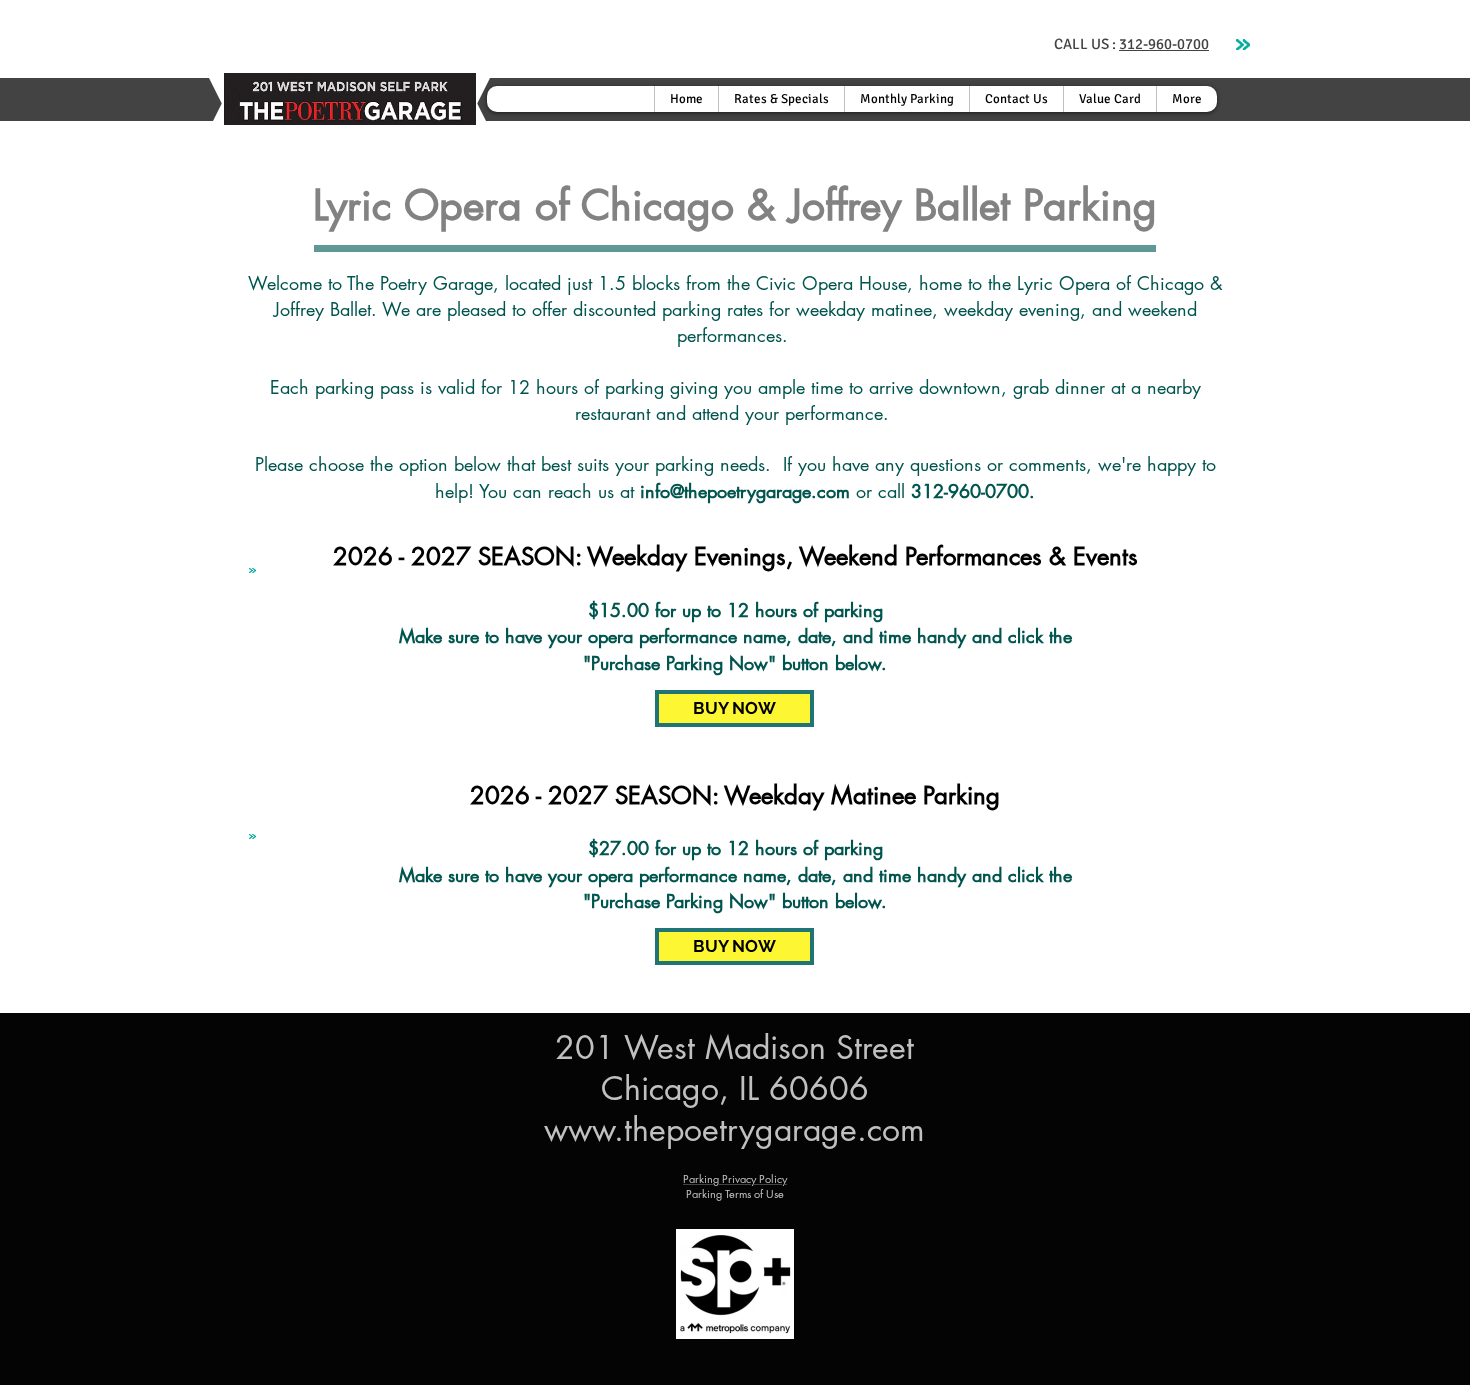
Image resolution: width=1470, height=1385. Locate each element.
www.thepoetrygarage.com (734, 1129)
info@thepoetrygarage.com (745, 491)
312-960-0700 (1164, 44)
